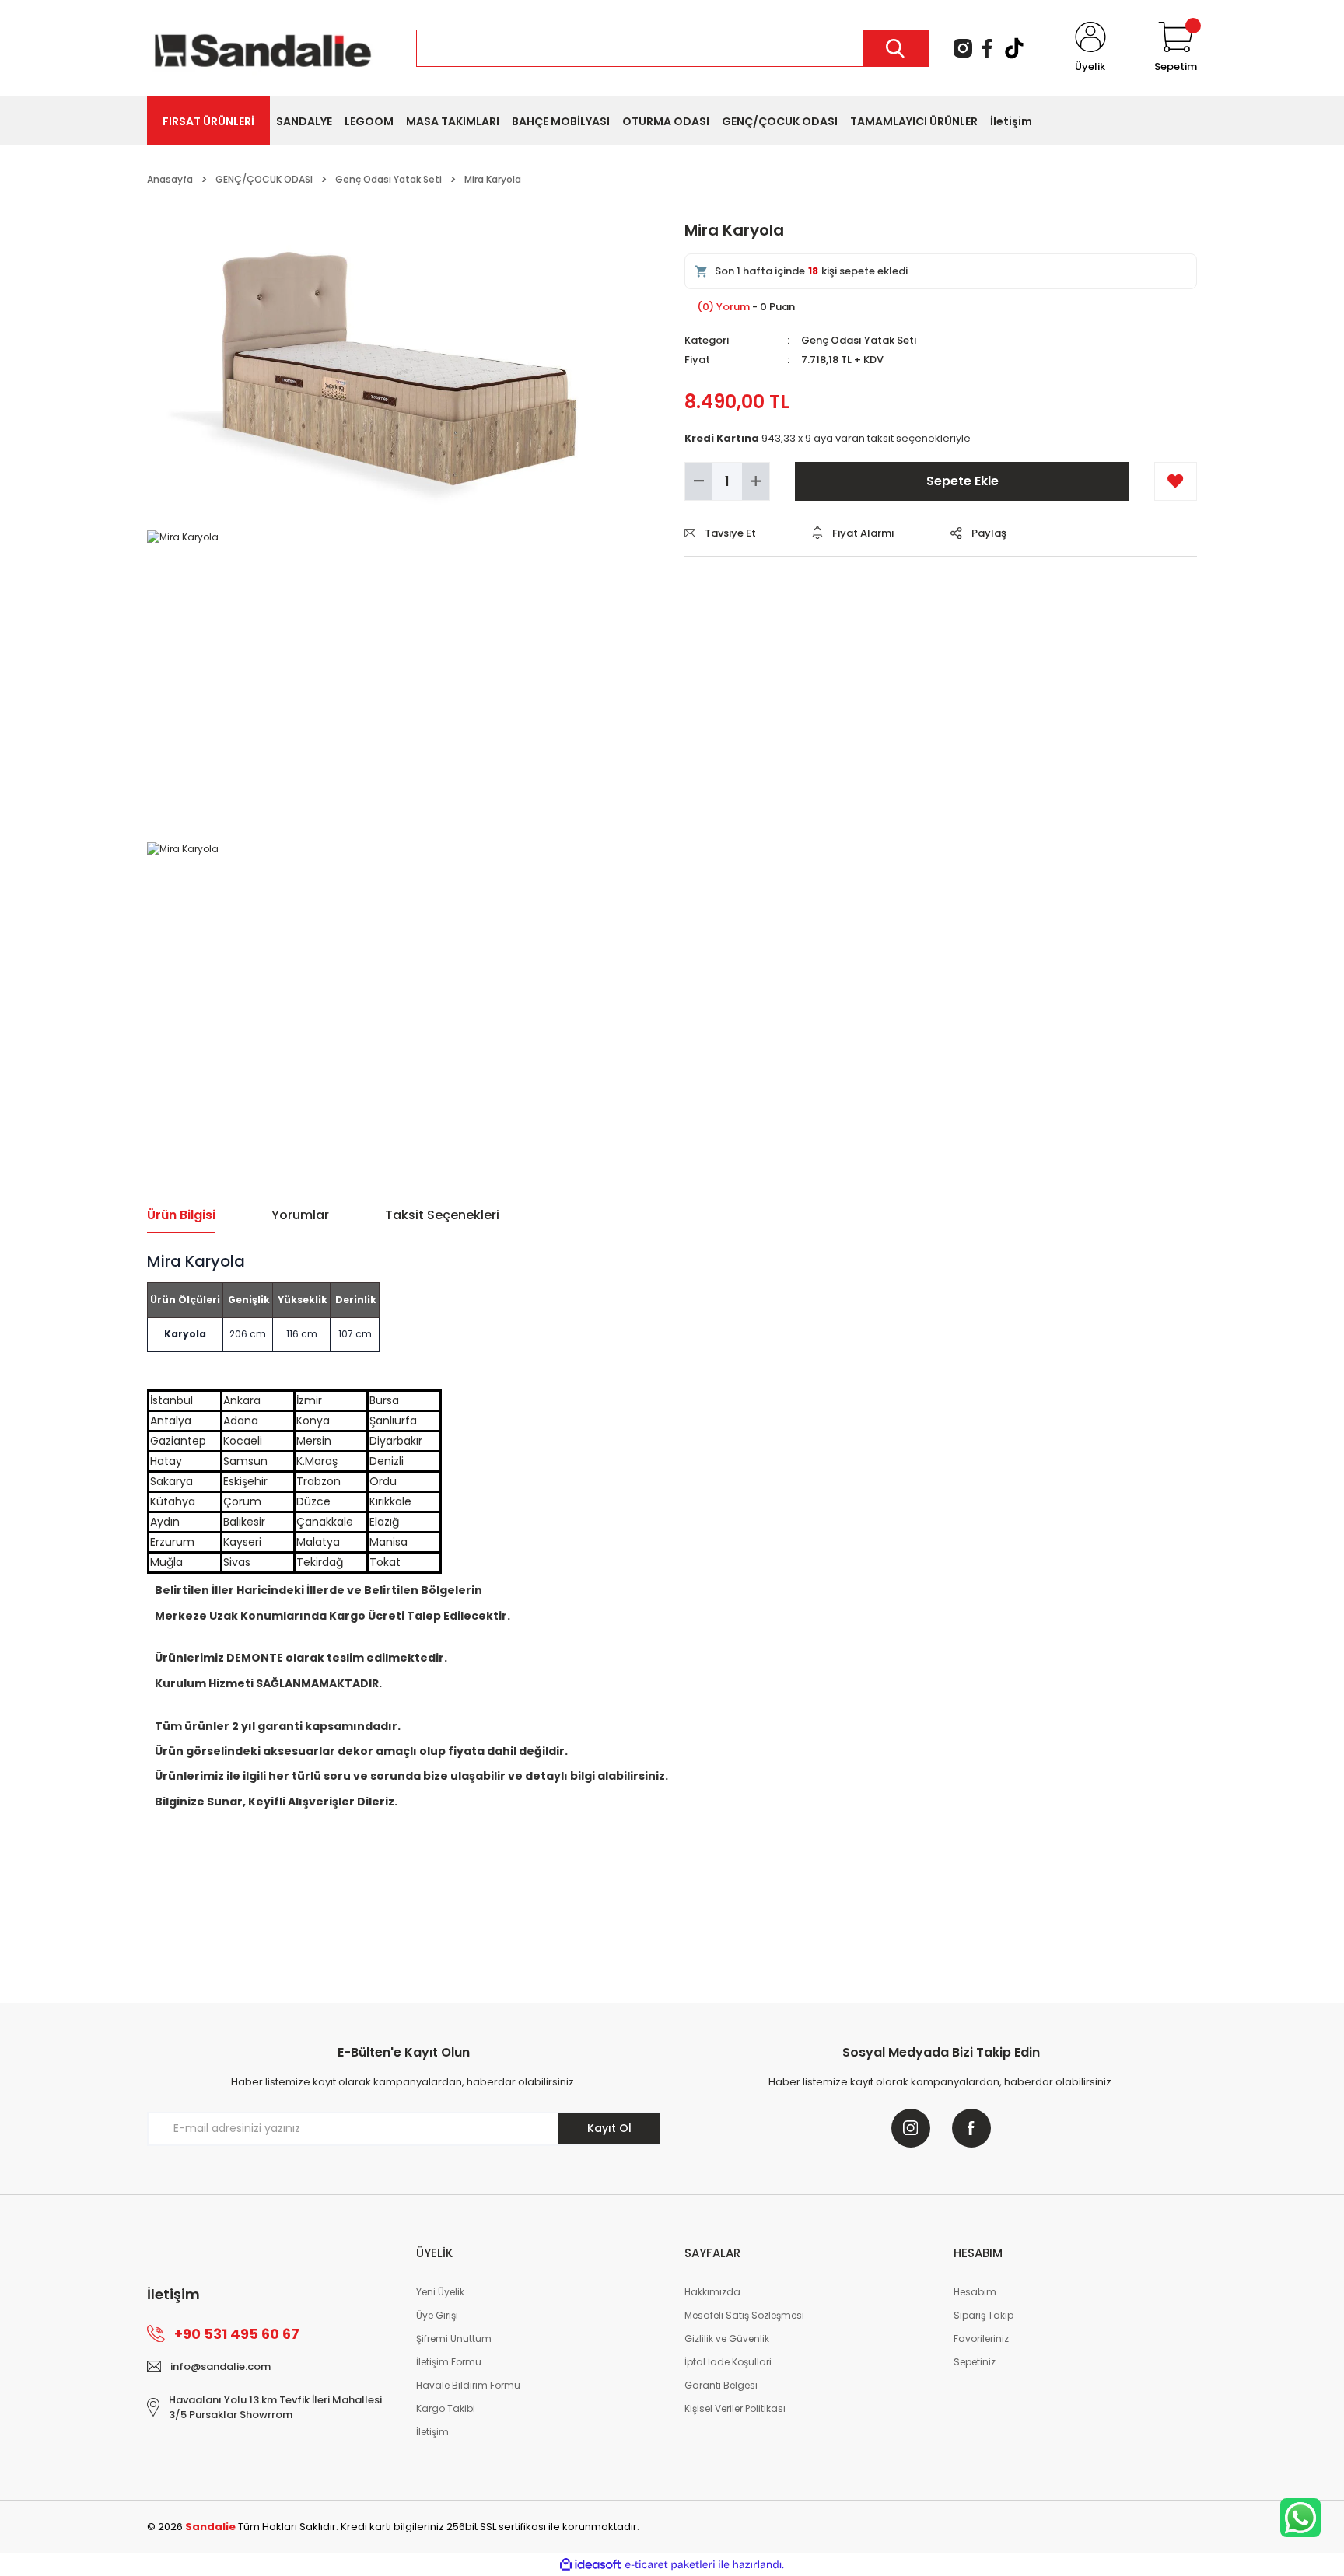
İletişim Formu (449, 2362)
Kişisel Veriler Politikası (735, 2408)
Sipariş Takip (983, 2315)
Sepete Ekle (962, 481)
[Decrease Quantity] (699, 481)
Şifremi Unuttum (454, 2338)
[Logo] (263, 47)
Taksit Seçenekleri (442, 1215)
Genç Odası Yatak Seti (859, 340)
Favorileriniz (981, 2338)
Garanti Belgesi (721, 2385)
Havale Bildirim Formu (468, 2385)
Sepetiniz (975, 2362)
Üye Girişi (437, 2315)
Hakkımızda (712, 2292)
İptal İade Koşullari (728, 2362)
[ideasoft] (590, 2565)
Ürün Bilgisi (181, 1215)
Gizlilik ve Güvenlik (727, 2338)
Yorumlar (300, 1215)
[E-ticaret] (670, 2564)
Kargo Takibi (446, 2408)
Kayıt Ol (609, 2128)
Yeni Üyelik (440, 2292)
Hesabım (975, 2292)
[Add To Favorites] (1176, 481)
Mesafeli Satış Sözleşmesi (744, 2315)
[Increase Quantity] (756, 481)
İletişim (432, 2432)
